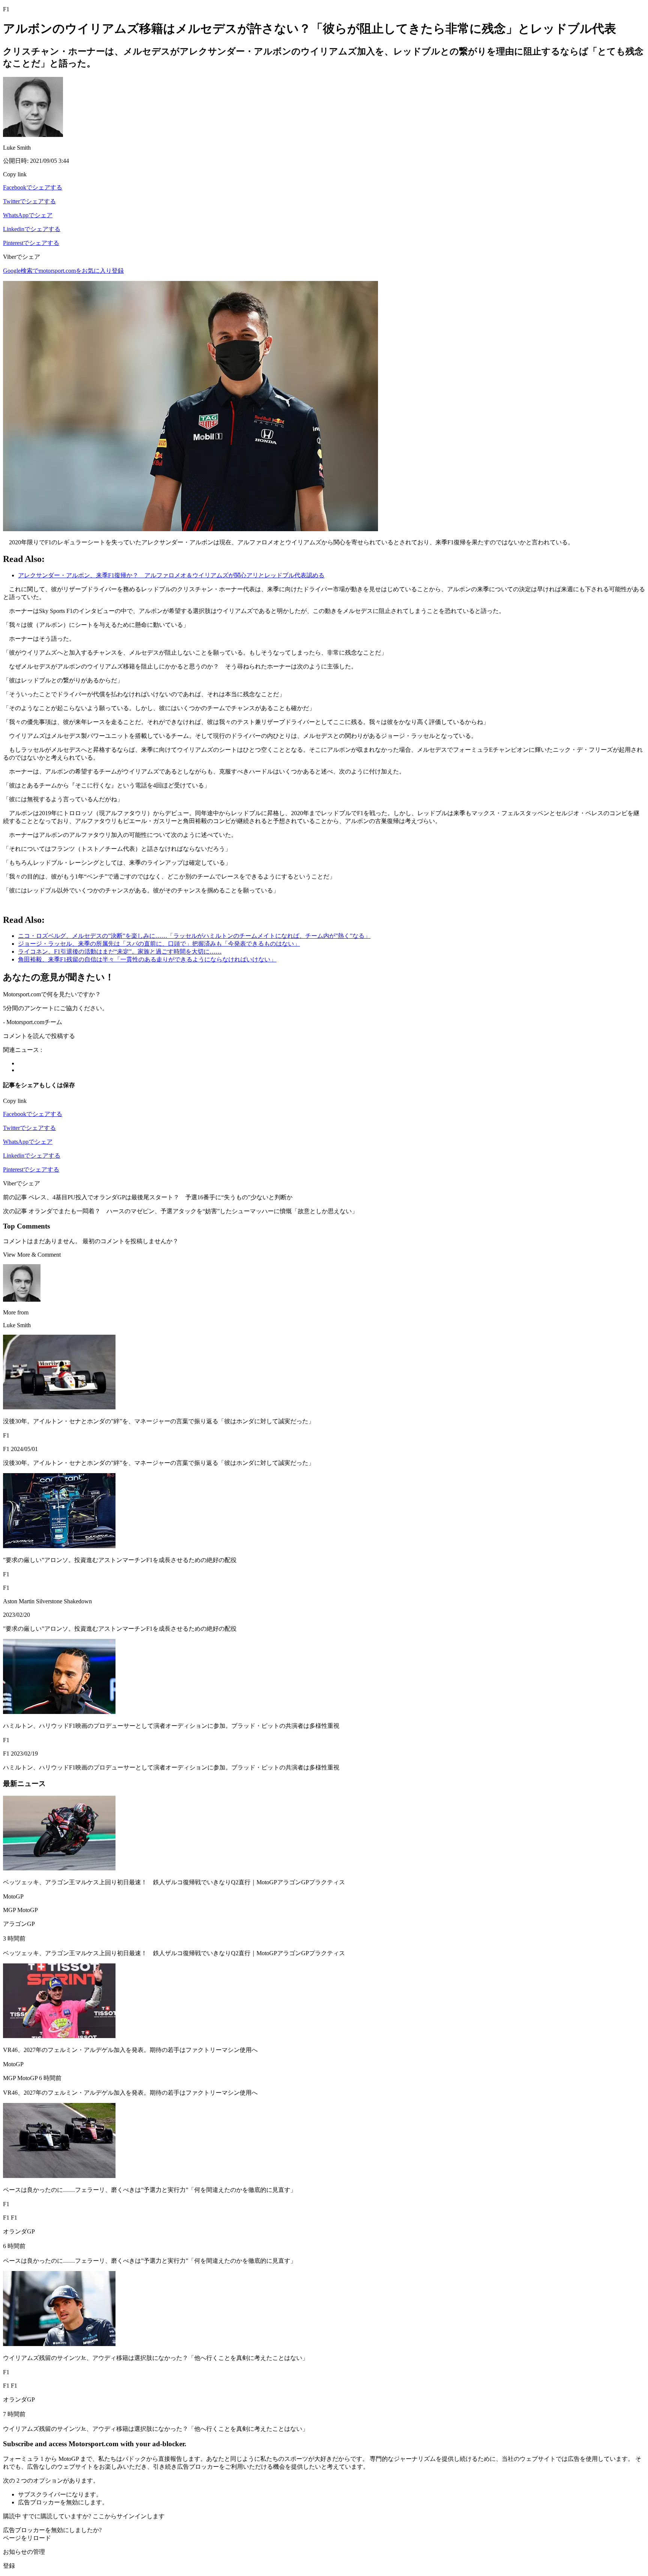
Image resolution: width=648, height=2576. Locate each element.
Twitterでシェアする (29, 201)
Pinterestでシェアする (31, 243)
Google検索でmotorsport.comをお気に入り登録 (63, 271)
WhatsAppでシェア (28, 215)
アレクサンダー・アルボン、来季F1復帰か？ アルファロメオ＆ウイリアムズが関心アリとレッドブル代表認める (171, 575)
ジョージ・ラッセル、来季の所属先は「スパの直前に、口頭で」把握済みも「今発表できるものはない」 (159, 944)
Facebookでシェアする (33, 187)
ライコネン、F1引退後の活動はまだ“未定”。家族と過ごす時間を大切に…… (120, 952)
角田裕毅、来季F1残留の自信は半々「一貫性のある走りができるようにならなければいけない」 (147, 959)
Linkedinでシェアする (32, 229)
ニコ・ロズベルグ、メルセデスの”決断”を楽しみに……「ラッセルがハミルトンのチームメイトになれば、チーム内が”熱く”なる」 (194, 936)
